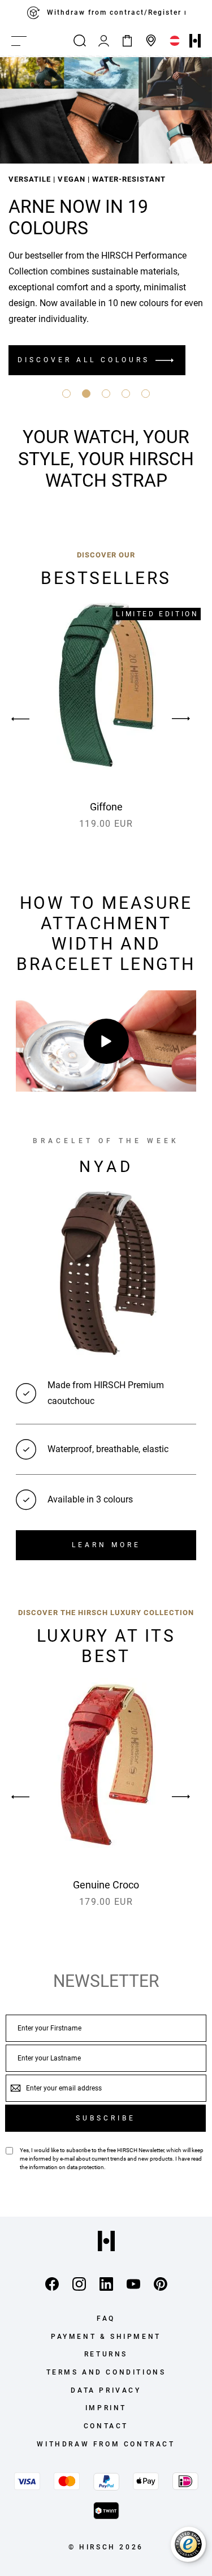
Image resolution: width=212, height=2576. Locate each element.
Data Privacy (106, 2390)
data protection (85, 2167)
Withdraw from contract (106, 2444)
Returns (106, 2354)
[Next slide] (181, 719)
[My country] (175, 41)
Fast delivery (116, 13)
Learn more (106, 1545)
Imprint (106, 2408)
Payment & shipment (106, 2337)
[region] (106, 13)
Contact (106, 2426)
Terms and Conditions (106, 2372)
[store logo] (195, 41)
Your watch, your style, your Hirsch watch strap (106, 459)
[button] (66, 394)
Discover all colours (84, 360)
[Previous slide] (31, 719)
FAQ (106, 2319)
